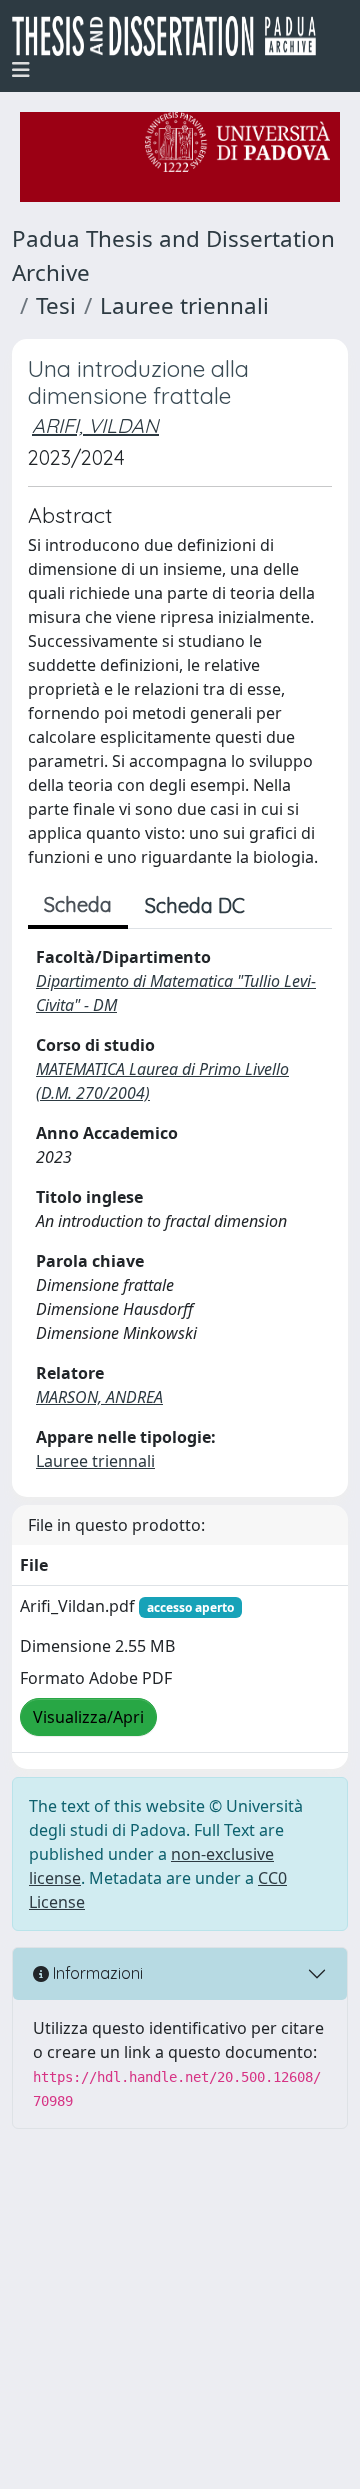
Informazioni (96, 1973)
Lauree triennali (184, 305)
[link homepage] (172, 36)
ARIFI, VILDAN (95, 425)
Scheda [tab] (78, 904)
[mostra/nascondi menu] (21, 70)
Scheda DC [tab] (195, 905)
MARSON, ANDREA (99, 1397)
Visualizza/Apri (88, 1717)
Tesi (56, 305)
